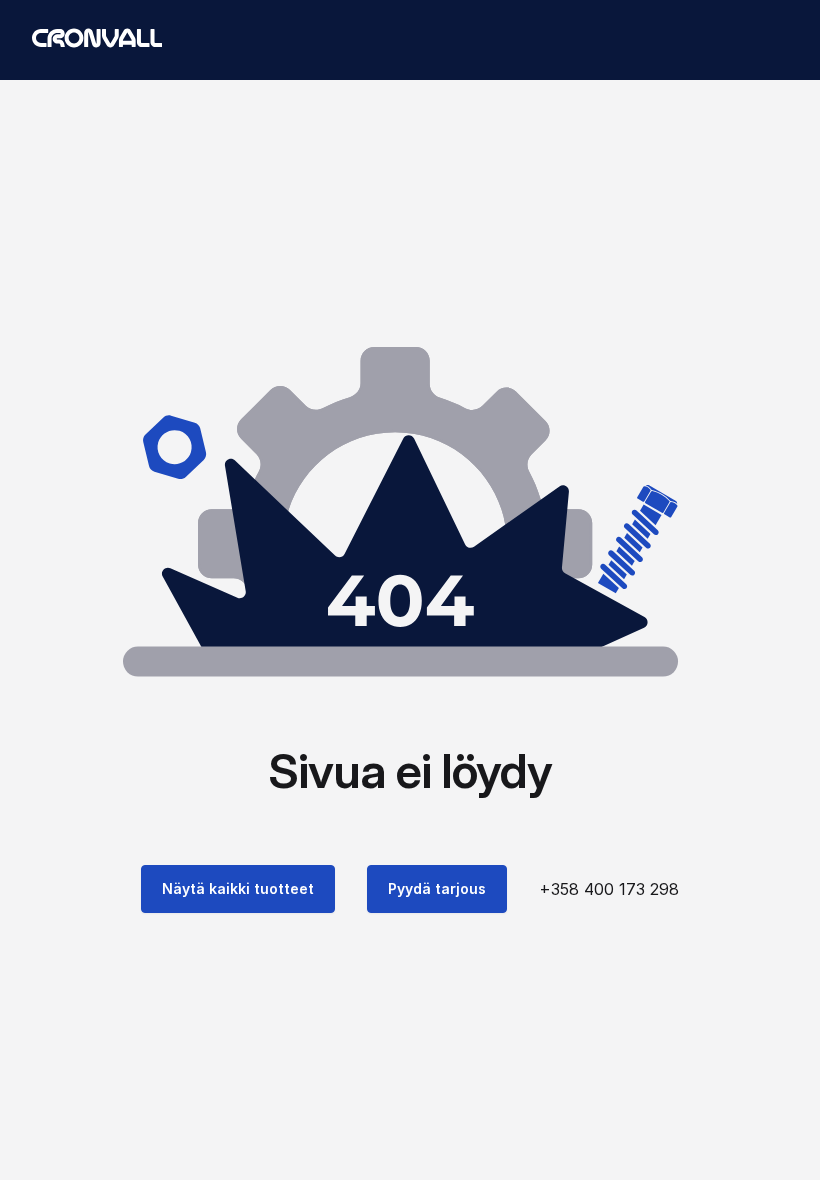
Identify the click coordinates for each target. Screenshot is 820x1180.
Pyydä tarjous (437, 888)
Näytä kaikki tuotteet (238, 888)
